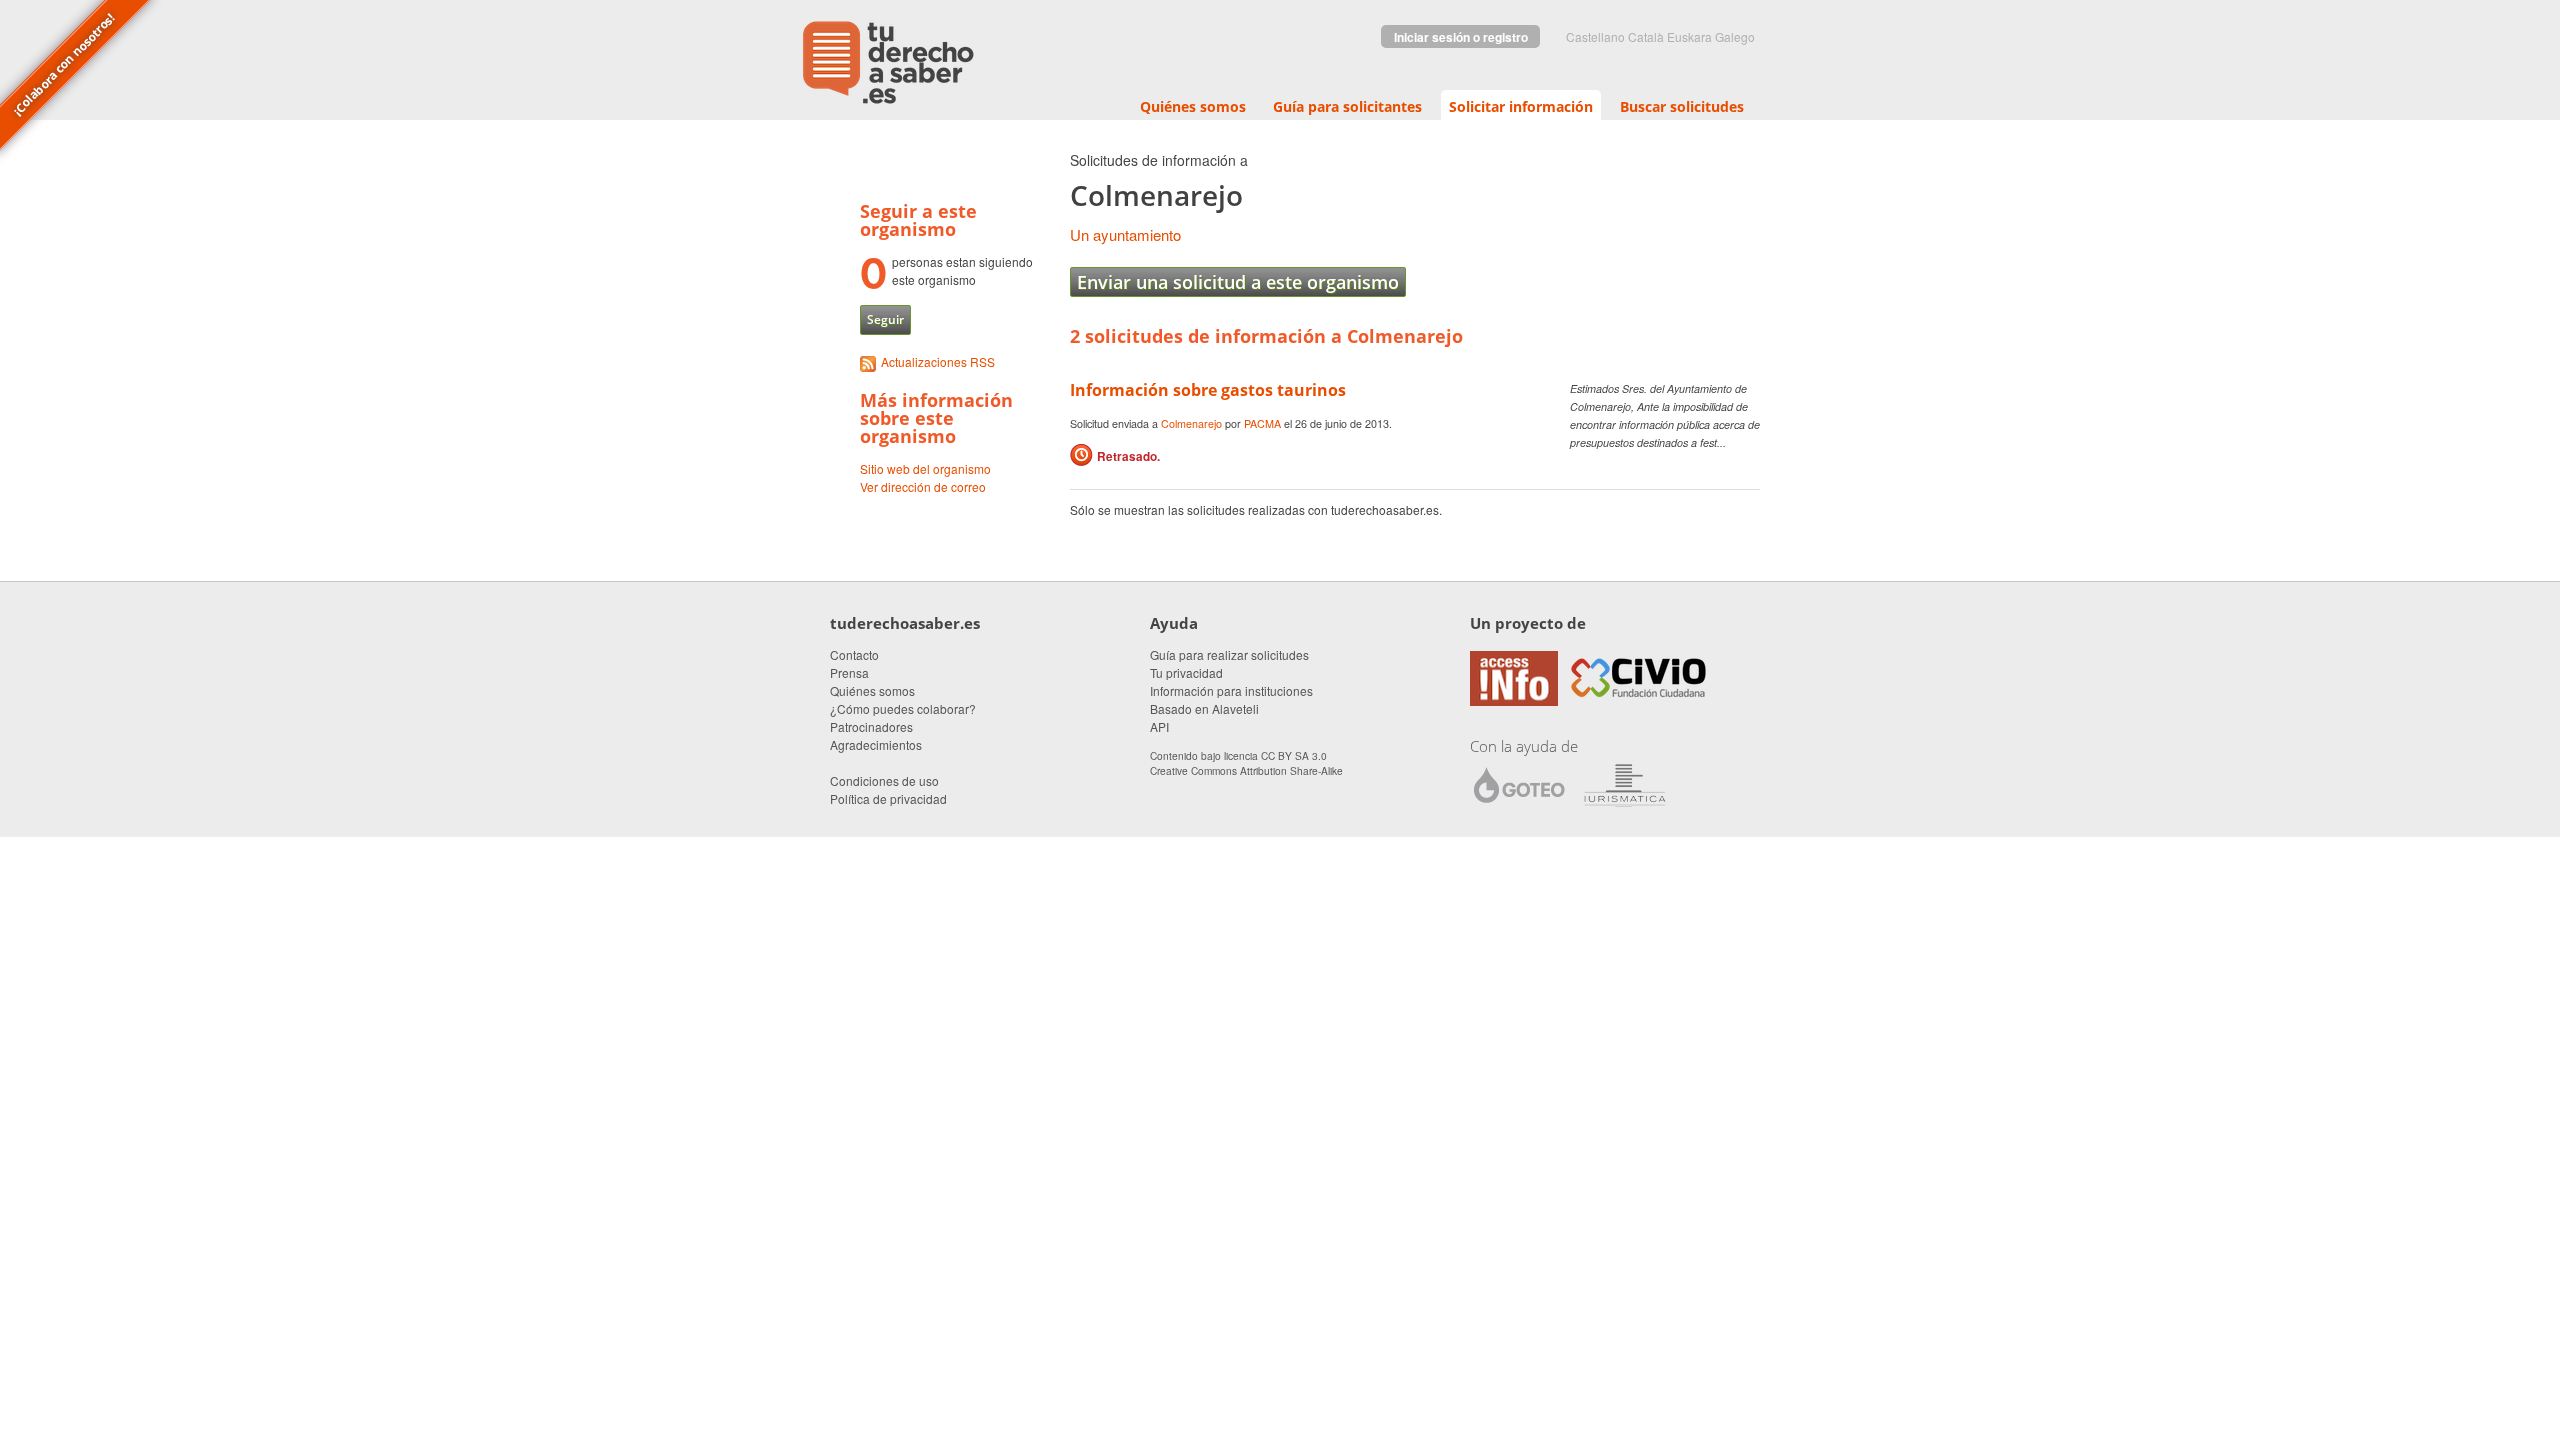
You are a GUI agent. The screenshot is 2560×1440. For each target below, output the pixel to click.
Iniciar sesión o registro (1461, 37)
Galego (1735, 36)
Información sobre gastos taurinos (1208, 390)
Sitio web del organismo (925, 468)
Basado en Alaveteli (1204, 708)
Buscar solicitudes (1682, 106)
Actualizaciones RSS (938, 361)
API (1159, 726)
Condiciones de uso (884, 780)
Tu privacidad (1186, 672)
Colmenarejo (1191, 423)
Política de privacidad (888, 798)
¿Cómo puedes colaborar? (903, 708)
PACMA (1262, 423)
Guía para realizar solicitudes (1229, 654)
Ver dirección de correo (923, 486)
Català (1646, 36)
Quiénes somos (1193, 106)
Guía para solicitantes (1347, 106)
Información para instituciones (1231, 690)
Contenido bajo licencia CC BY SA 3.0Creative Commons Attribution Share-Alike (1246, 763)
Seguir (885, 319)
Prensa (849, 672)
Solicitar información (1521, 106)
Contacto (854, 654)
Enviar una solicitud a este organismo (1238, 282)
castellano (1595, 36)
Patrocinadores (871, 726)
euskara (1689, 36)
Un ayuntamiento (1125, 234)
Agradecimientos (876, 744)
